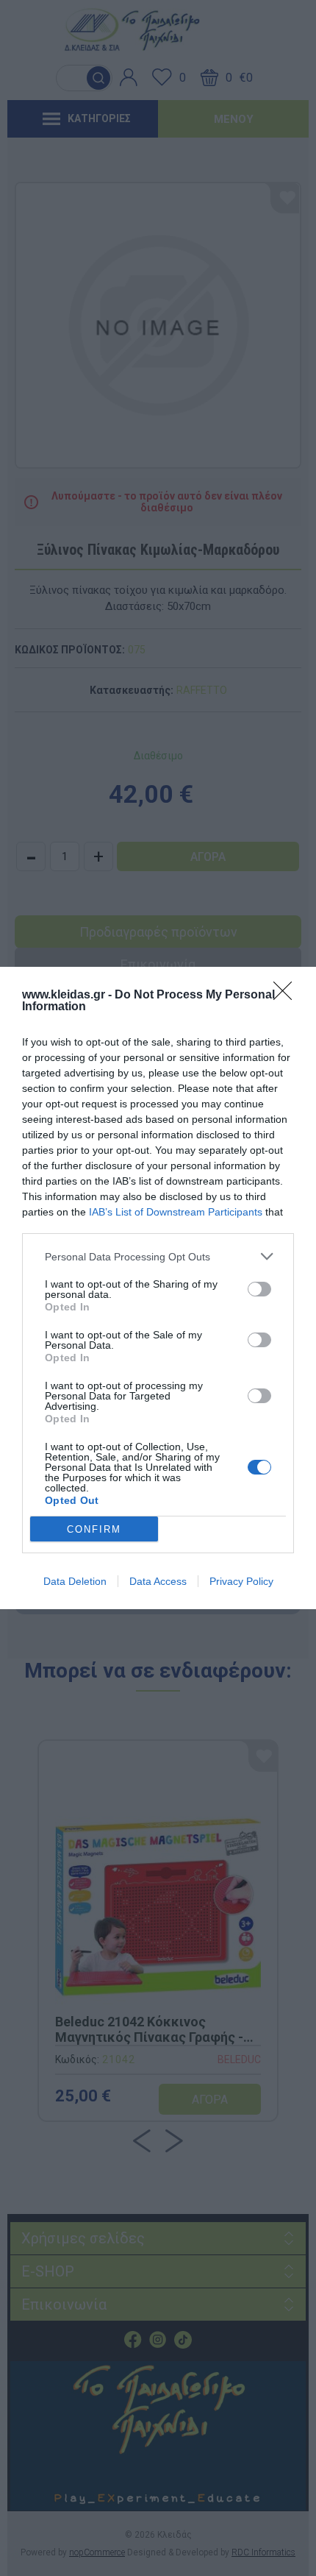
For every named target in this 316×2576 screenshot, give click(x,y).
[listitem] (158, 1256)
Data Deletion (75, 1581)
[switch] (259, 1289)
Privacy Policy (241, 1581)
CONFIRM (94, 1529)
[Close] (287, 996)
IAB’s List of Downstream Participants (176, 1212)
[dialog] (158, 1288)
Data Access (158, 1581)
